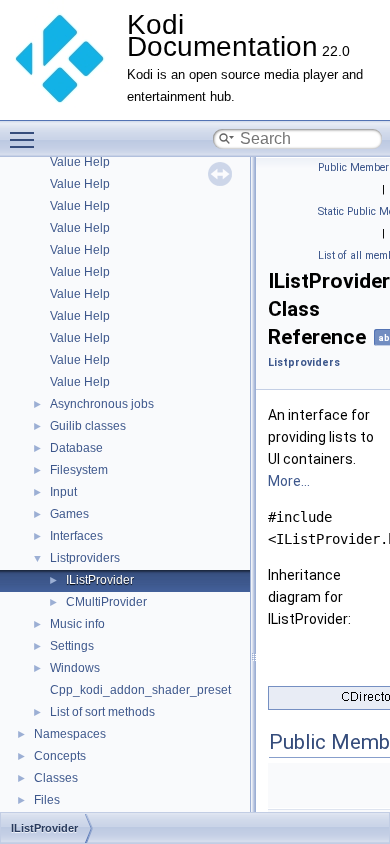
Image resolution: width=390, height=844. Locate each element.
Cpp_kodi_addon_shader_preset (140, 690)
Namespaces (70, 734)
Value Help (80, 162)
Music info (77, 624)
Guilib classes (88, 426)
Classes (56, 778)
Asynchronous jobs (102, 404)
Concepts (60, 756)
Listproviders (85, 558)
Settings (72, 646)
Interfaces (76, 536)
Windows (75, 668)
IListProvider (100, 580)
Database (76, 448)
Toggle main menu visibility (26, 139)
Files (47, 800)
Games (69, 514)
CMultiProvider (106, 602)
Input (63, 492)
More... (289, 481)
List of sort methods (102, 712)
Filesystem (79, 470)
